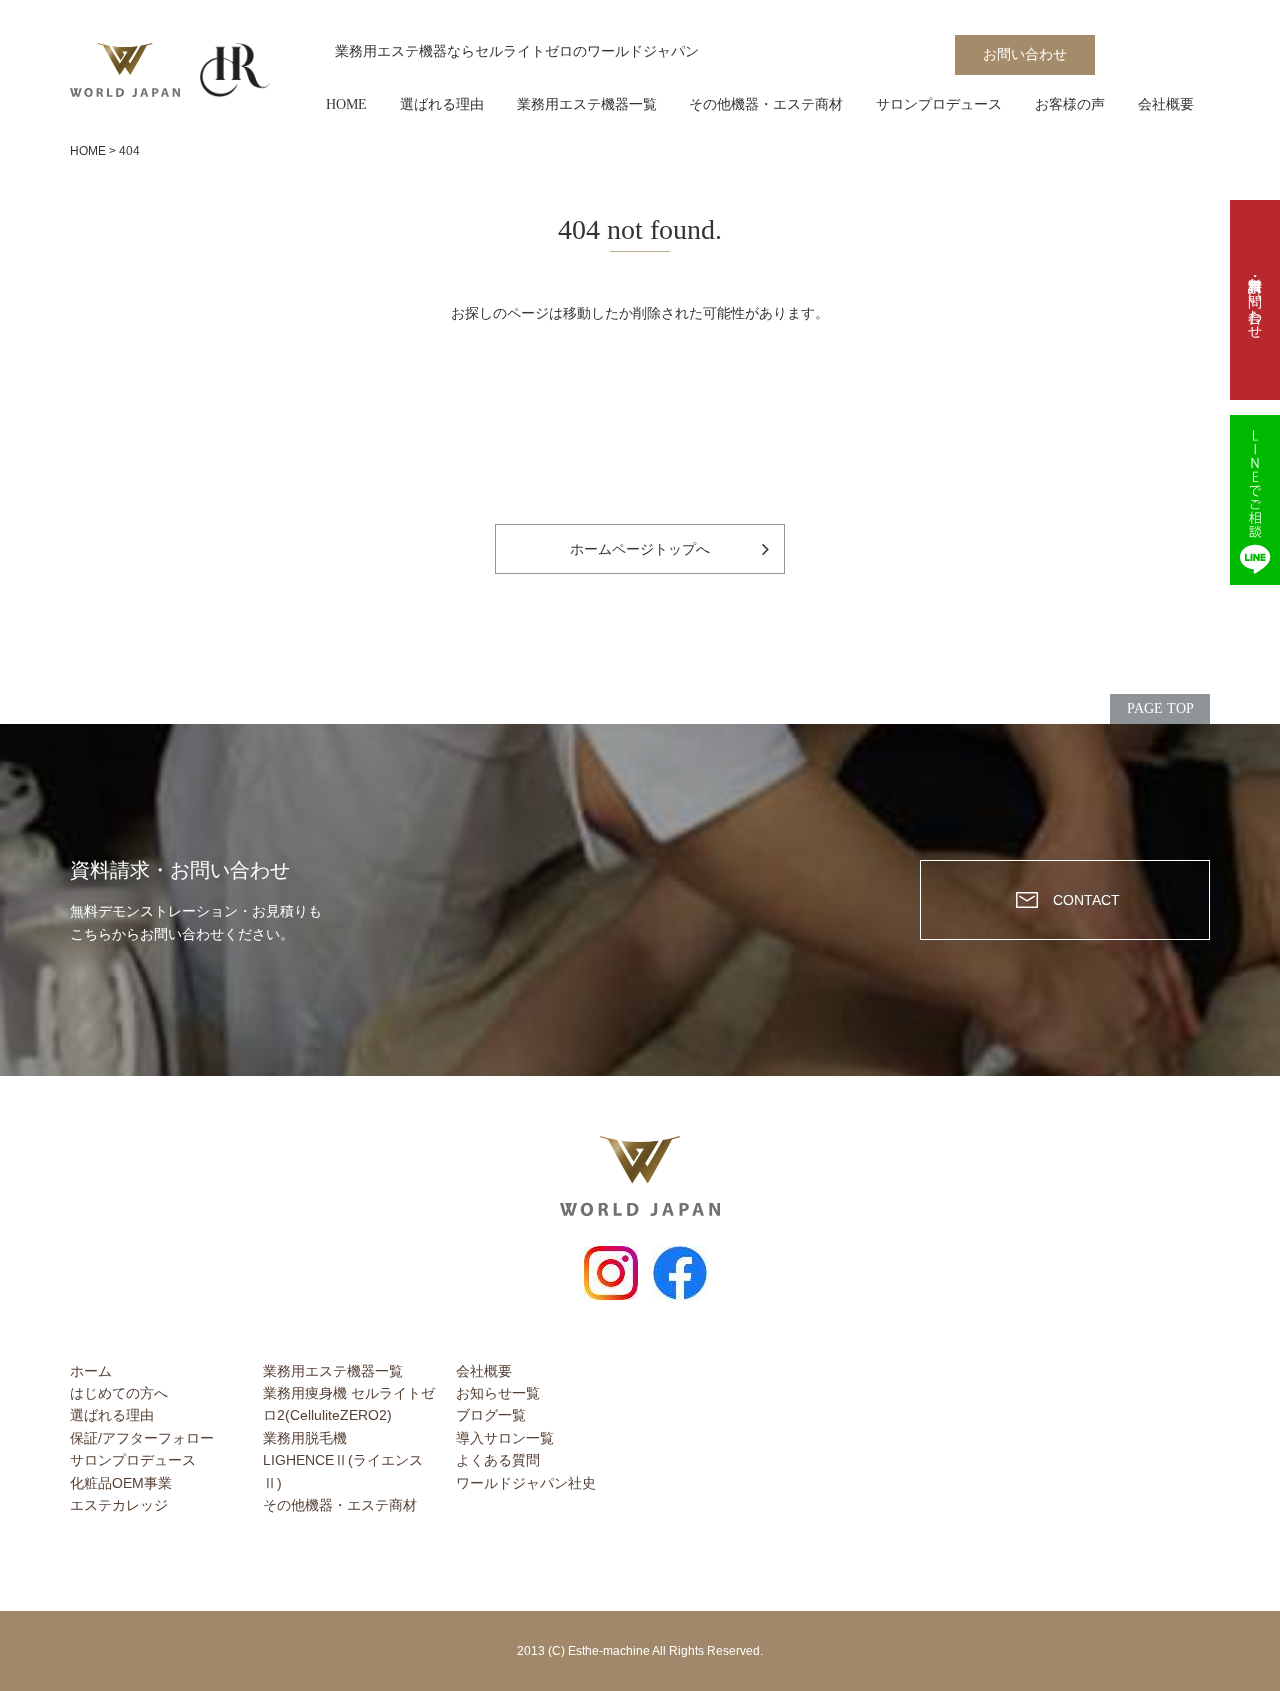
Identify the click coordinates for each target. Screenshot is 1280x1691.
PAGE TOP (1160, 708)
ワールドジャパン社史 (526, 1483)
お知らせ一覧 (498, 1393)
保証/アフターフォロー (142, 1438)
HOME (346, 104)
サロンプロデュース (939, 104)
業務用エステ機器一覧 (587, 104)
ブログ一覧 (491, 1415)
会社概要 (1166, 104)
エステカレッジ (119, 1505)
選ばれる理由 (442, 104)
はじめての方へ (119, 1393)
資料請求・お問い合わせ (1255, 300)
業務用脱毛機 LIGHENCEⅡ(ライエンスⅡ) (343, 1460)
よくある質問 (498, 1460)
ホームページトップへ (640, 549)
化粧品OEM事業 (121, 1483)
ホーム (91, 1371)
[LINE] (1255, 500)
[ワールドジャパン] (125, 70)
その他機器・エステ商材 (766, 104)
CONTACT (1086, 900)
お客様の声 (1070, 104)
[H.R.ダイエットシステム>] (235, 70)
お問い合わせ (1025, 54)
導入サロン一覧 (505, 1438)
